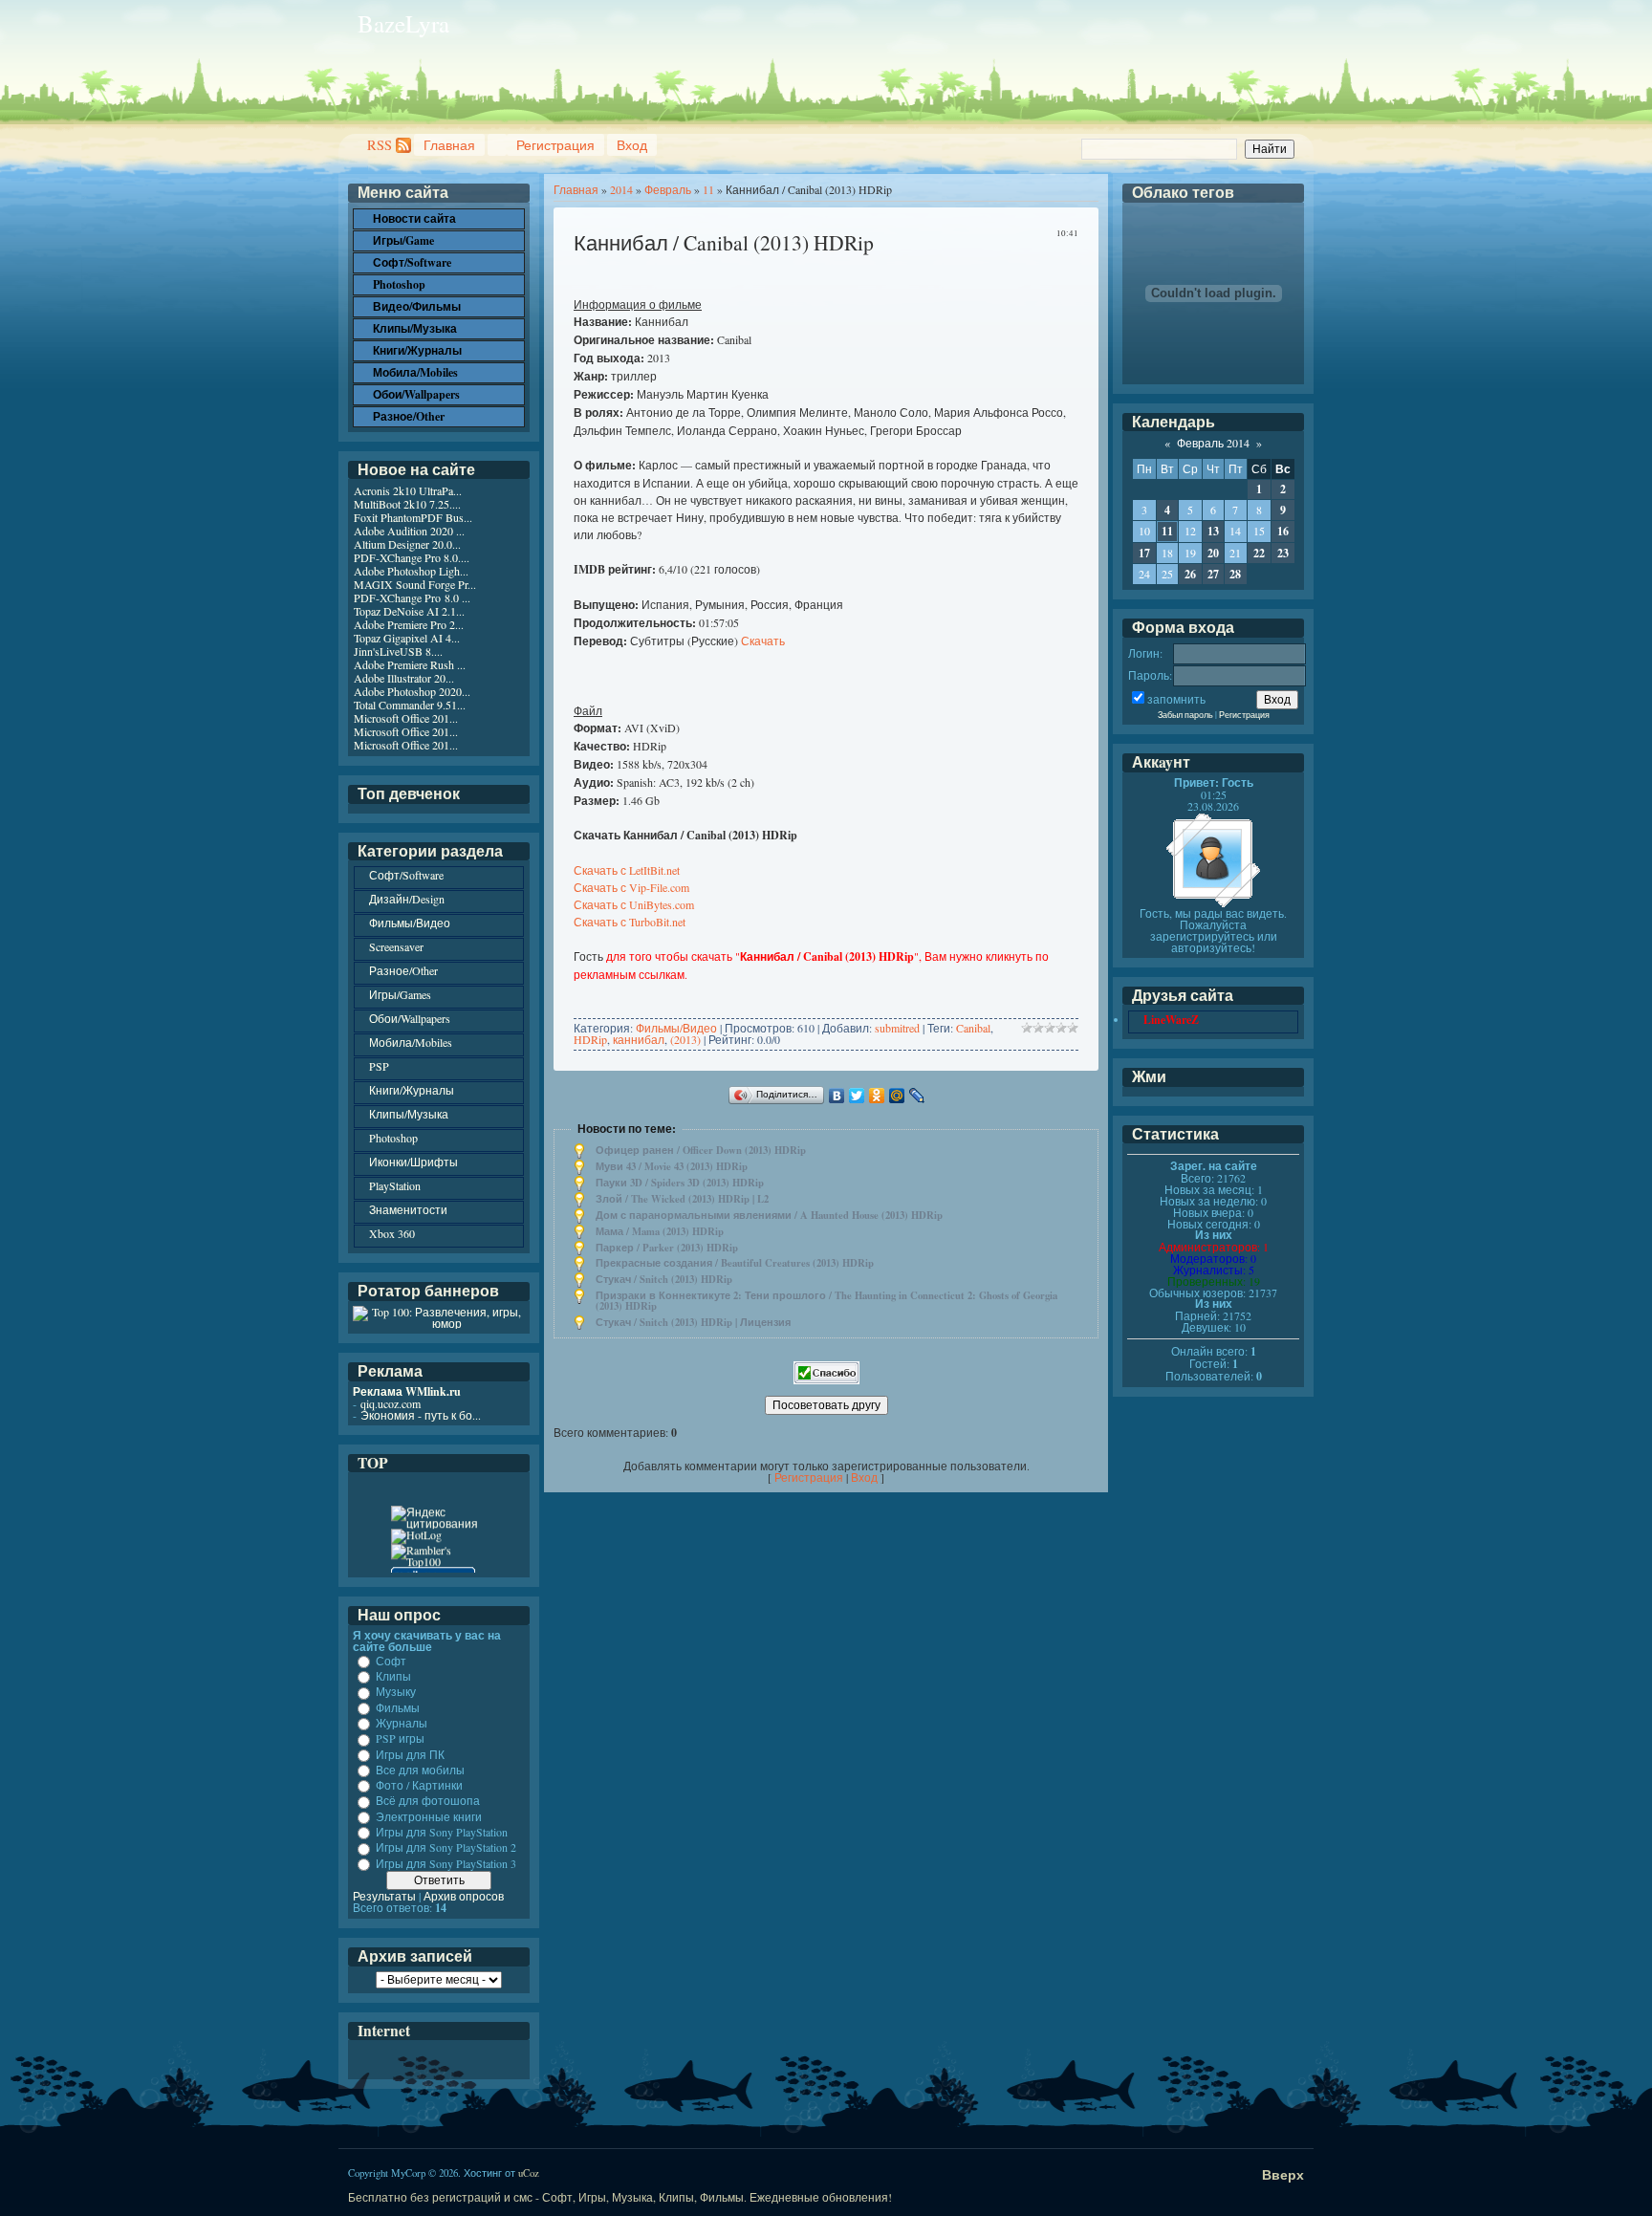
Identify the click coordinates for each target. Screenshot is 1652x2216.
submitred (897, 1028)
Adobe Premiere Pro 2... (409, 624)
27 (1213, 574)
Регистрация (555, 145)
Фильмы (398, 1707)
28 (1235, 574)
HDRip (590, 1039)
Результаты (384, 1896)
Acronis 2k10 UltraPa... (408, 490)
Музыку (396, 1692)
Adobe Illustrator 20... (404, 678)
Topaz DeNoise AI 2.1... (409, 611)
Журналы (402, 1723)
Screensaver (396, 946)
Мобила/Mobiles (411, 1042)
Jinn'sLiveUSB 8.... (398, 651)
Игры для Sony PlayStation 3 (446, 1863)
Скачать (763, 641)
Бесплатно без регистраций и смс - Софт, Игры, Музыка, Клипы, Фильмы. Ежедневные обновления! (620, 2197)
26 (1190, 574)
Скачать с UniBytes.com (634, 904)
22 (1259, 553)
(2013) (685, 1039)
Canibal (973, 1028)
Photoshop (393, 1138)
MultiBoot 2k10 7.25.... (407, 504)
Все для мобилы (420, 1770)
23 (1283, 553)
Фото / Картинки (419, 1785)
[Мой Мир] (897, 1096)
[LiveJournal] (917, 1096)
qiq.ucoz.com (391, 1403)
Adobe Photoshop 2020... (412, 691)
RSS (380, 145)
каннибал (639, 1039)
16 (1283, 531)
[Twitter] (857, 1096)
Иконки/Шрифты (413, 1162)
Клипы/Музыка (409, 1114)
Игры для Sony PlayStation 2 (446, 1848)
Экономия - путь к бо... (421, 1415)
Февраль (668, 189)
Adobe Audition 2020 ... (409, 531)
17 (1144, 553)
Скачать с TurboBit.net (630, 922)
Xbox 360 (392, 1233)
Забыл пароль (1185, 715)
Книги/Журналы (412, 1090)
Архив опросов (464, 1896)
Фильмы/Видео (676, 1028)
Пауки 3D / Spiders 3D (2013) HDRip (680, 1183)
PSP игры (400, 1739)
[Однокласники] (877, 1096)
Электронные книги (429, 1816)
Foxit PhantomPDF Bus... (413, 517)
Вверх (1283, 2174)
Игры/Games (400, 994)
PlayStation (395, 1185)
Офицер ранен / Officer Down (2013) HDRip (701, 1150)
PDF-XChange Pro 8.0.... (412, 557)
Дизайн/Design (407, 899)
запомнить (1176, 699)
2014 (621, 189)
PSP (379, 1066)
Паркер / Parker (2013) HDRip (667, 1248)
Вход (632, 145)
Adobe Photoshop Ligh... (411, 571)
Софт (391, 1661)
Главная (449, 145)
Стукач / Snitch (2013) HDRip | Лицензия (693, 1322)
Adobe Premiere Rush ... (410, 664)
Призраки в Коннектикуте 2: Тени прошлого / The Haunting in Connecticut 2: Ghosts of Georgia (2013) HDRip (826, 1301)
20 (1213, 553)
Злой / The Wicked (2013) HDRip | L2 (682, 1199)
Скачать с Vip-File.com (631, 887)
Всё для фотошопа (428, 1801)
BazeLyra (403, 23)
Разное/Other (403, 970)
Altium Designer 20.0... (407, 544)
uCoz (529, 2173)
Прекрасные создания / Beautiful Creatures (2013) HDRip (735, 1263)
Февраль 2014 (1213, 443)
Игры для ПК (410, 1754)
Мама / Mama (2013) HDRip (660, 1231)
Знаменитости (408, 1209)
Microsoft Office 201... (406, 718)
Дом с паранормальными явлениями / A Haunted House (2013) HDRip (769, 1215)
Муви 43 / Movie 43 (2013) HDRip (672, 1166)
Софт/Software (406, 875)
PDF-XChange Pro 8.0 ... (412, 597)
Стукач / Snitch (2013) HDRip (664, 1279)
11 (708, 189)
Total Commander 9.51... (410, 705)
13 (1213, 531)
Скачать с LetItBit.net (627, 870)
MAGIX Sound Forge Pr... (415, 584)
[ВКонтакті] (837, 1096)
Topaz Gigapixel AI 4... (407, 638)
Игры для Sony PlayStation (442, 1832)
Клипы (393, 1676)
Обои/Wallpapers (410, 1018)
